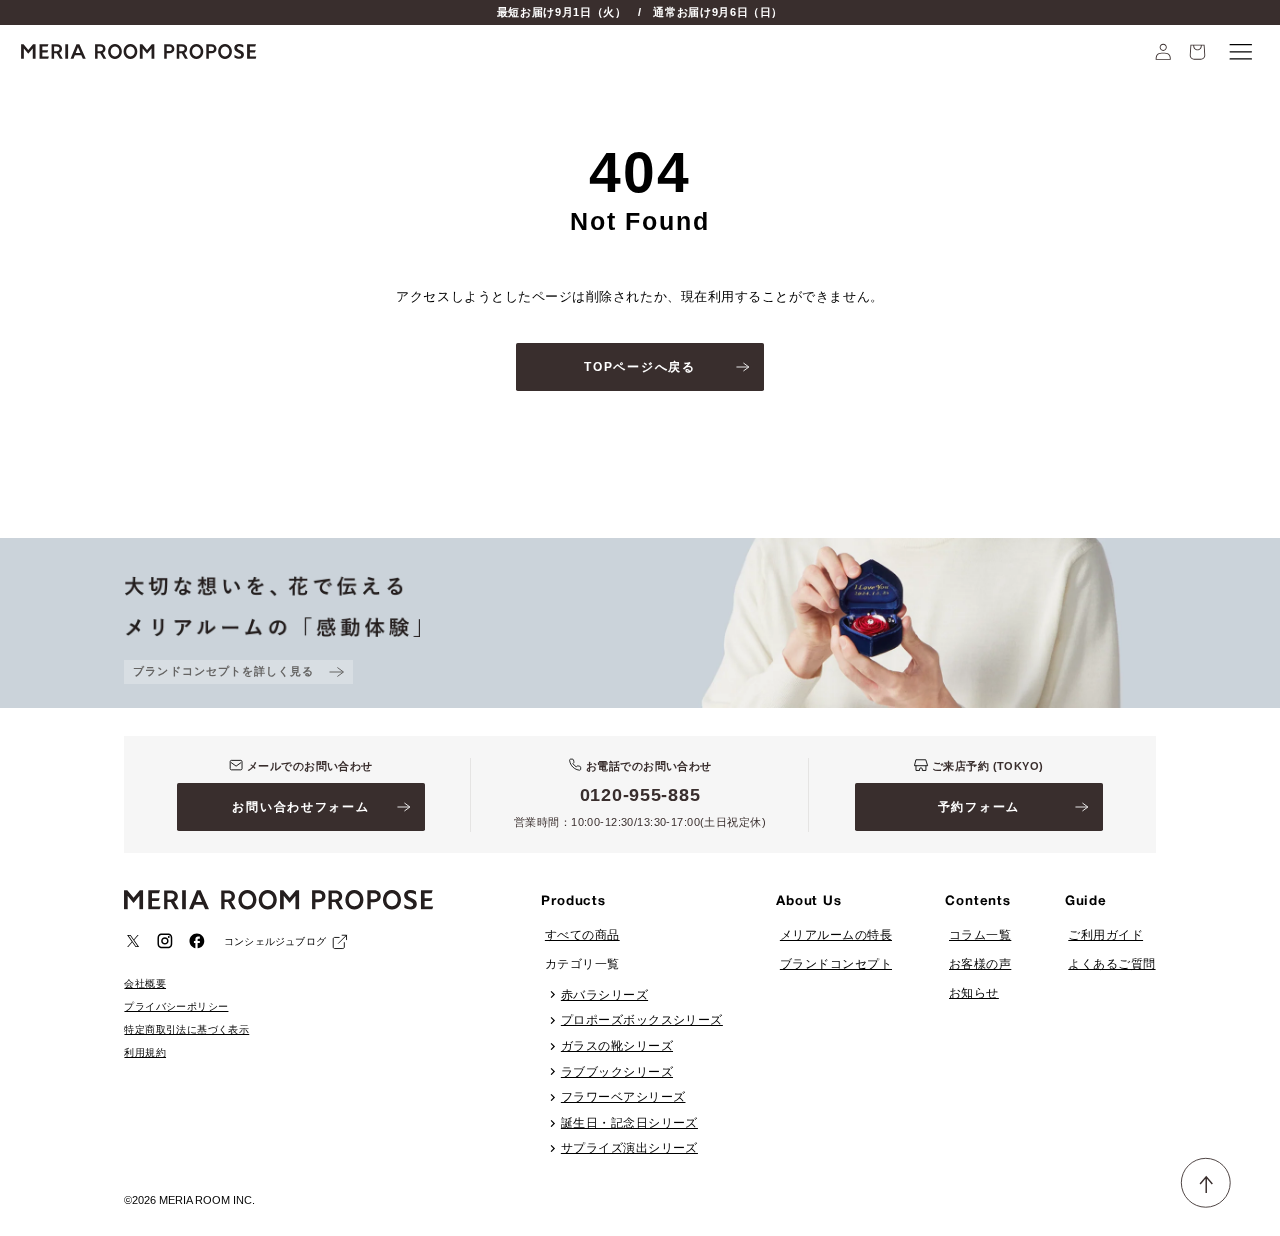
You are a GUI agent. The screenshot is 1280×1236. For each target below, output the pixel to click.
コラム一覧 (980, 935)
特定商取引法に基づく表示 (186, 1029)
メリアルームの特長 (836, 935)
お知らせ (974, 993)
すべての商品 (582, 935)
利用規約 (145, 1052)
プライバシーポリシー (176, 1006)
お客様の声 (980, 964)
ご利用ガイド (1105, 935)
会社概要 (145, 983)
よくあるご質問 (1111, 964)
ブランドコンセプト (836, 964)
